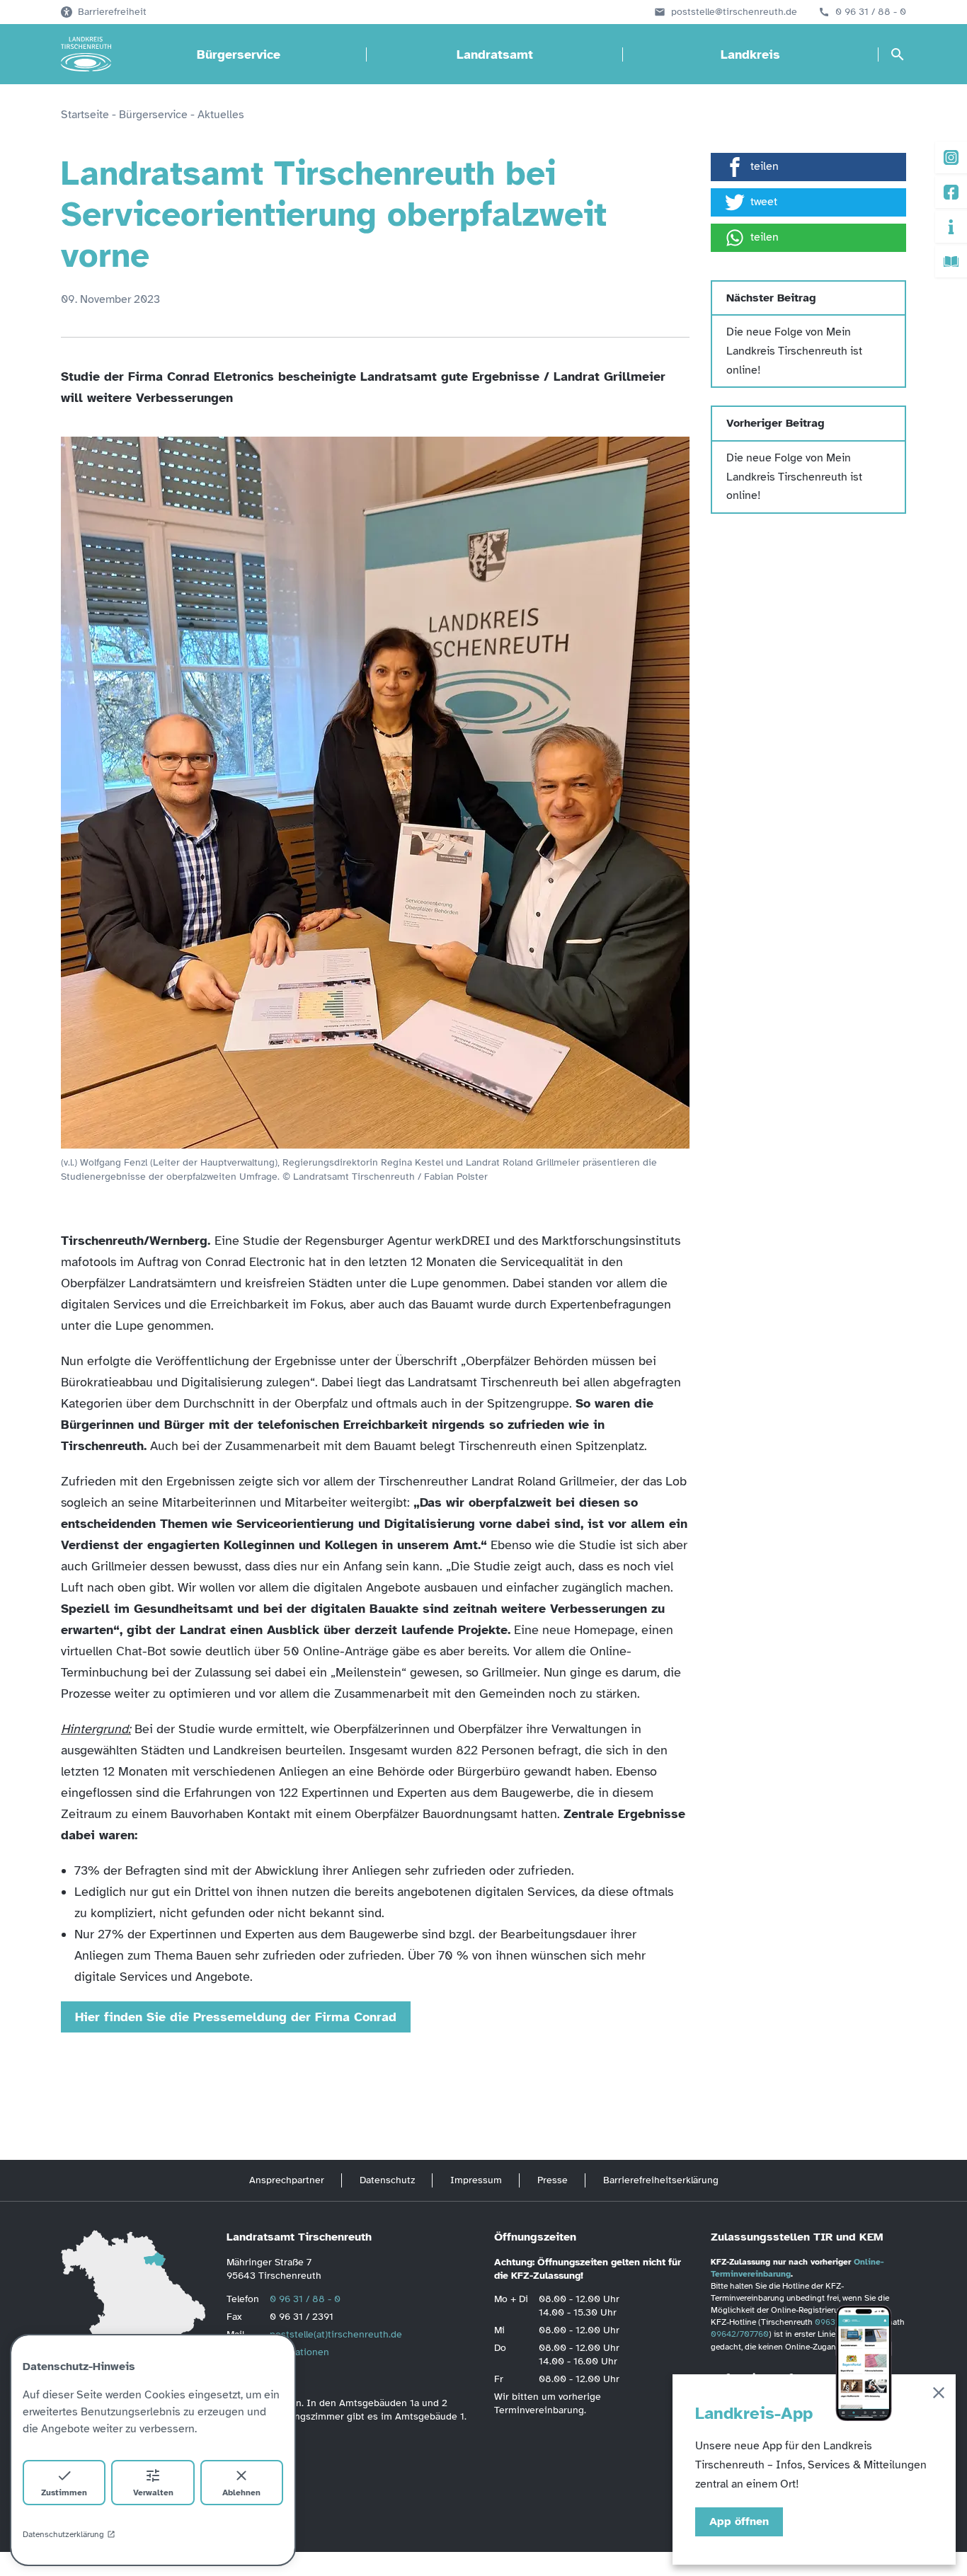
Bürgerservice (239, 54)
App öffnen (739, 2522)
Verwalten (153, 2492)
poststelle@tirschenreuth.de (734, 12)
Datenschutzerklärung (63, 2534)
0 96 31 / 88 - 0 (871, 12)
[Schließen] (939, 2395)
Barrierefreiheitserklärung (661, 2180)
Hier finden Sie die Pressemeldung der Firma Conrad (236, 2017)
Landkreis (750, 54)
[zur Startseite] (86, 54)
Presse (553, 2180)
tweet (764, 202)
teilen (765, 166)
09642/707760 (740, 2334)
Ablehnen (241, 2492)
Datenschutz (387, 2180)
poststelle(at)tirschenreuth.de (336, 2334)
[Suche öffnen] (898, 54)
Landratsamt (495, 54)
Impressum (476, 2180)
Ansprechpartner (287, 2180)
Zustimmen (64, 2492)
